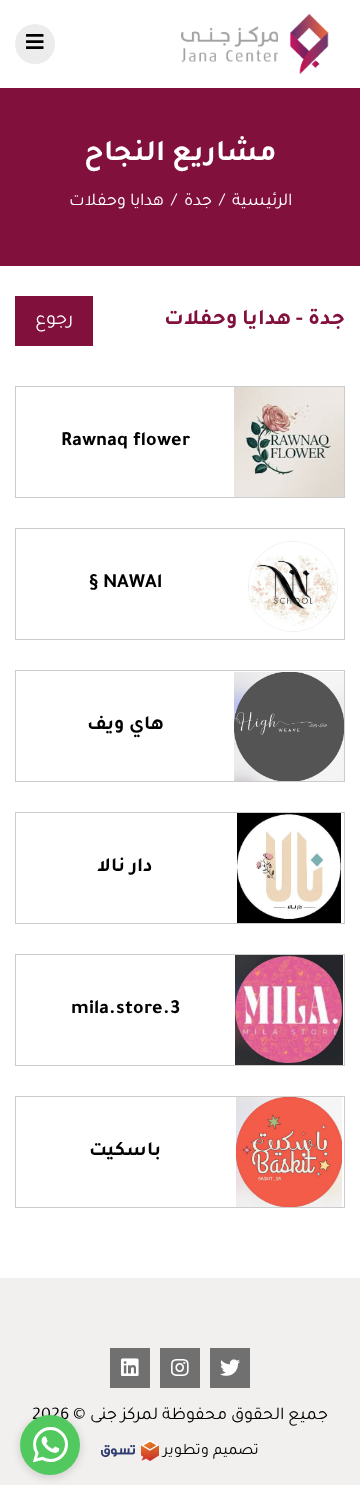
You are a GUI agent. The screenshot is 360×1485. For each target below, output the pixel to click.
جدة (198, 202)
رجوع (54, 321)
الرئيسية (262, 202)
